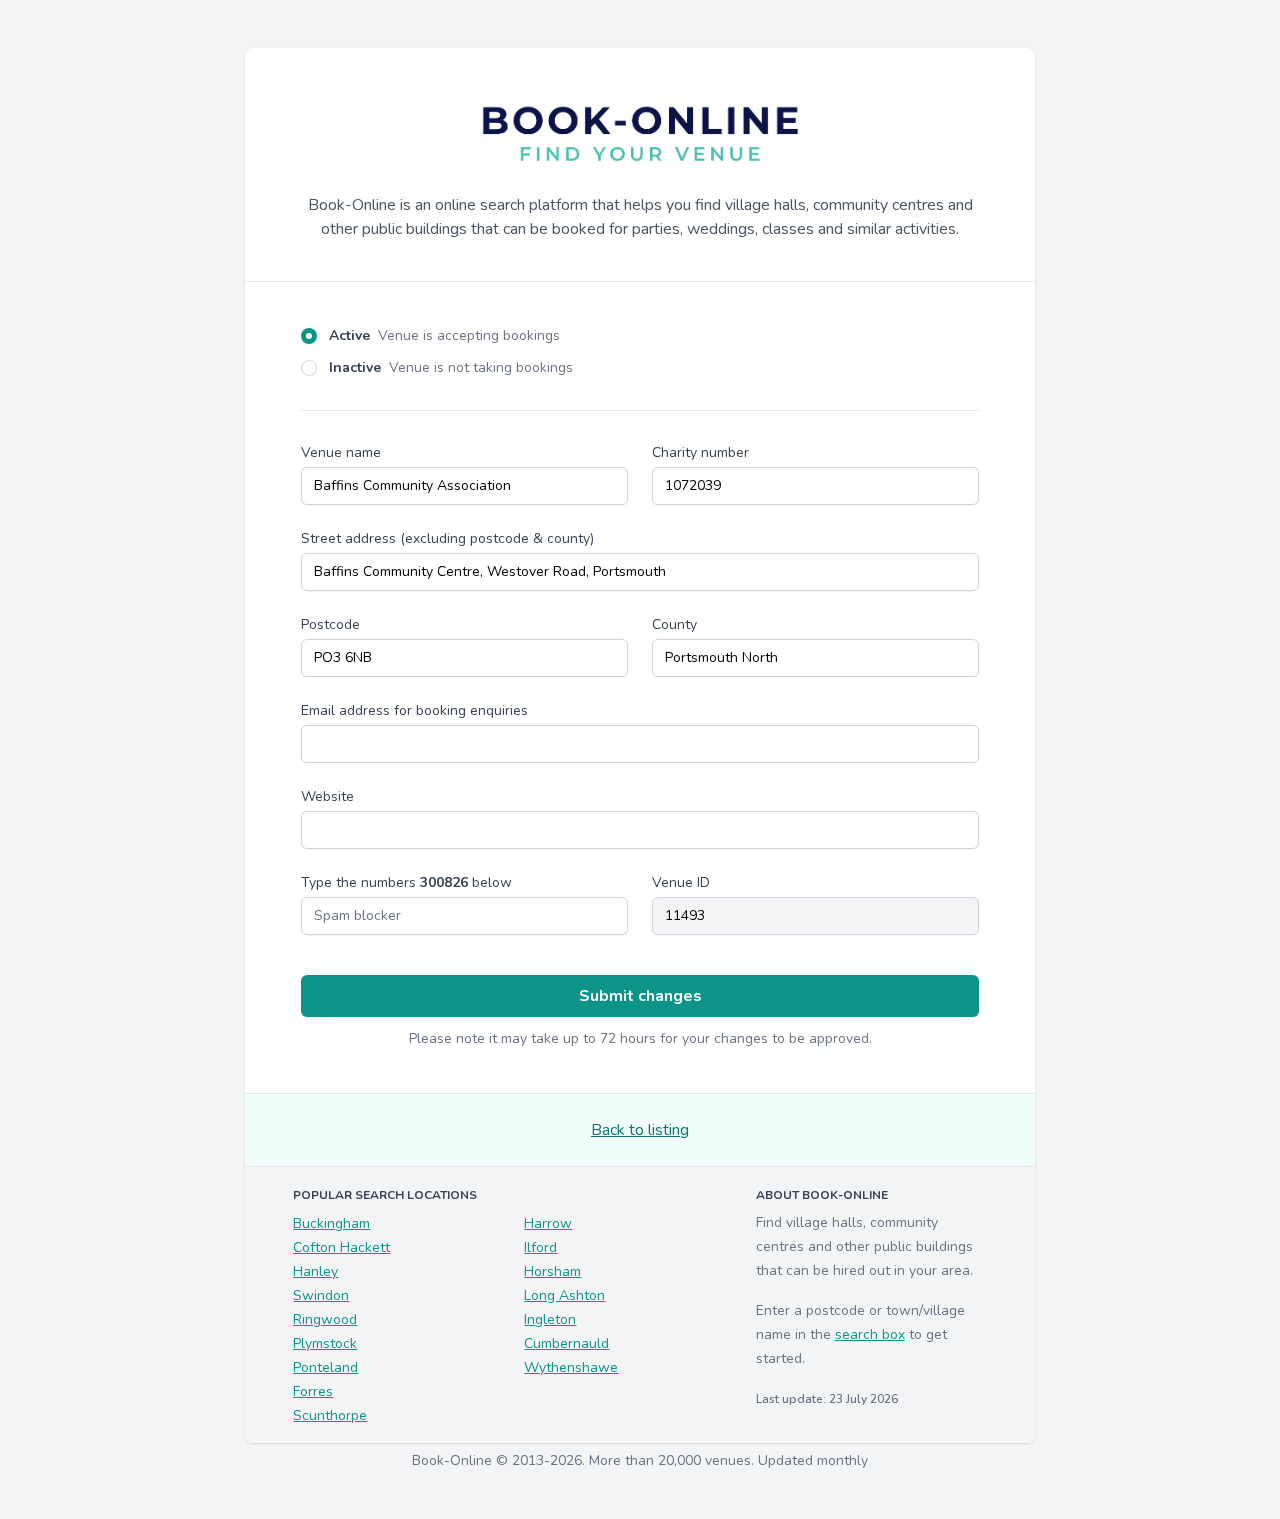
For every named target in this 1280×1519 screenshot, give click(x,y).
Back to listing (640, 1130)
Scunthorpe (330, 1415)
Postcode (330, 624)
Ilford (540, 1247)
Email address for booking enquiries (414, 710)
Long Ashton (564, 1295)
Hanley (315, 1271)
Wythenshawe (571, 1367)
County (674, 624)
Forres (313, 1391)
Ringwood (325, 1319)
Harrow (548, 1223)
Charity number (700, 452)
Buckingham (331, 1223)
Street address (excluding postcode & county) (447, 538)
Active (444, 335)
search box (870, 1334)
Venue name (341, 452)
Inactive (451, 367)
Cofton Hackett (341, 1247)
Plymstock (325, 1343)
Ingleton (550, 1319)
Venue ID (681, 882)
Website (327, 796)
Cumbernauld (566, 1343)
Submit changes (640, 996)
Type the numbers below (406, 882)
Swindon (321, 1295)
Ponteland (325, 1367)
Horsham (552, 1271)
